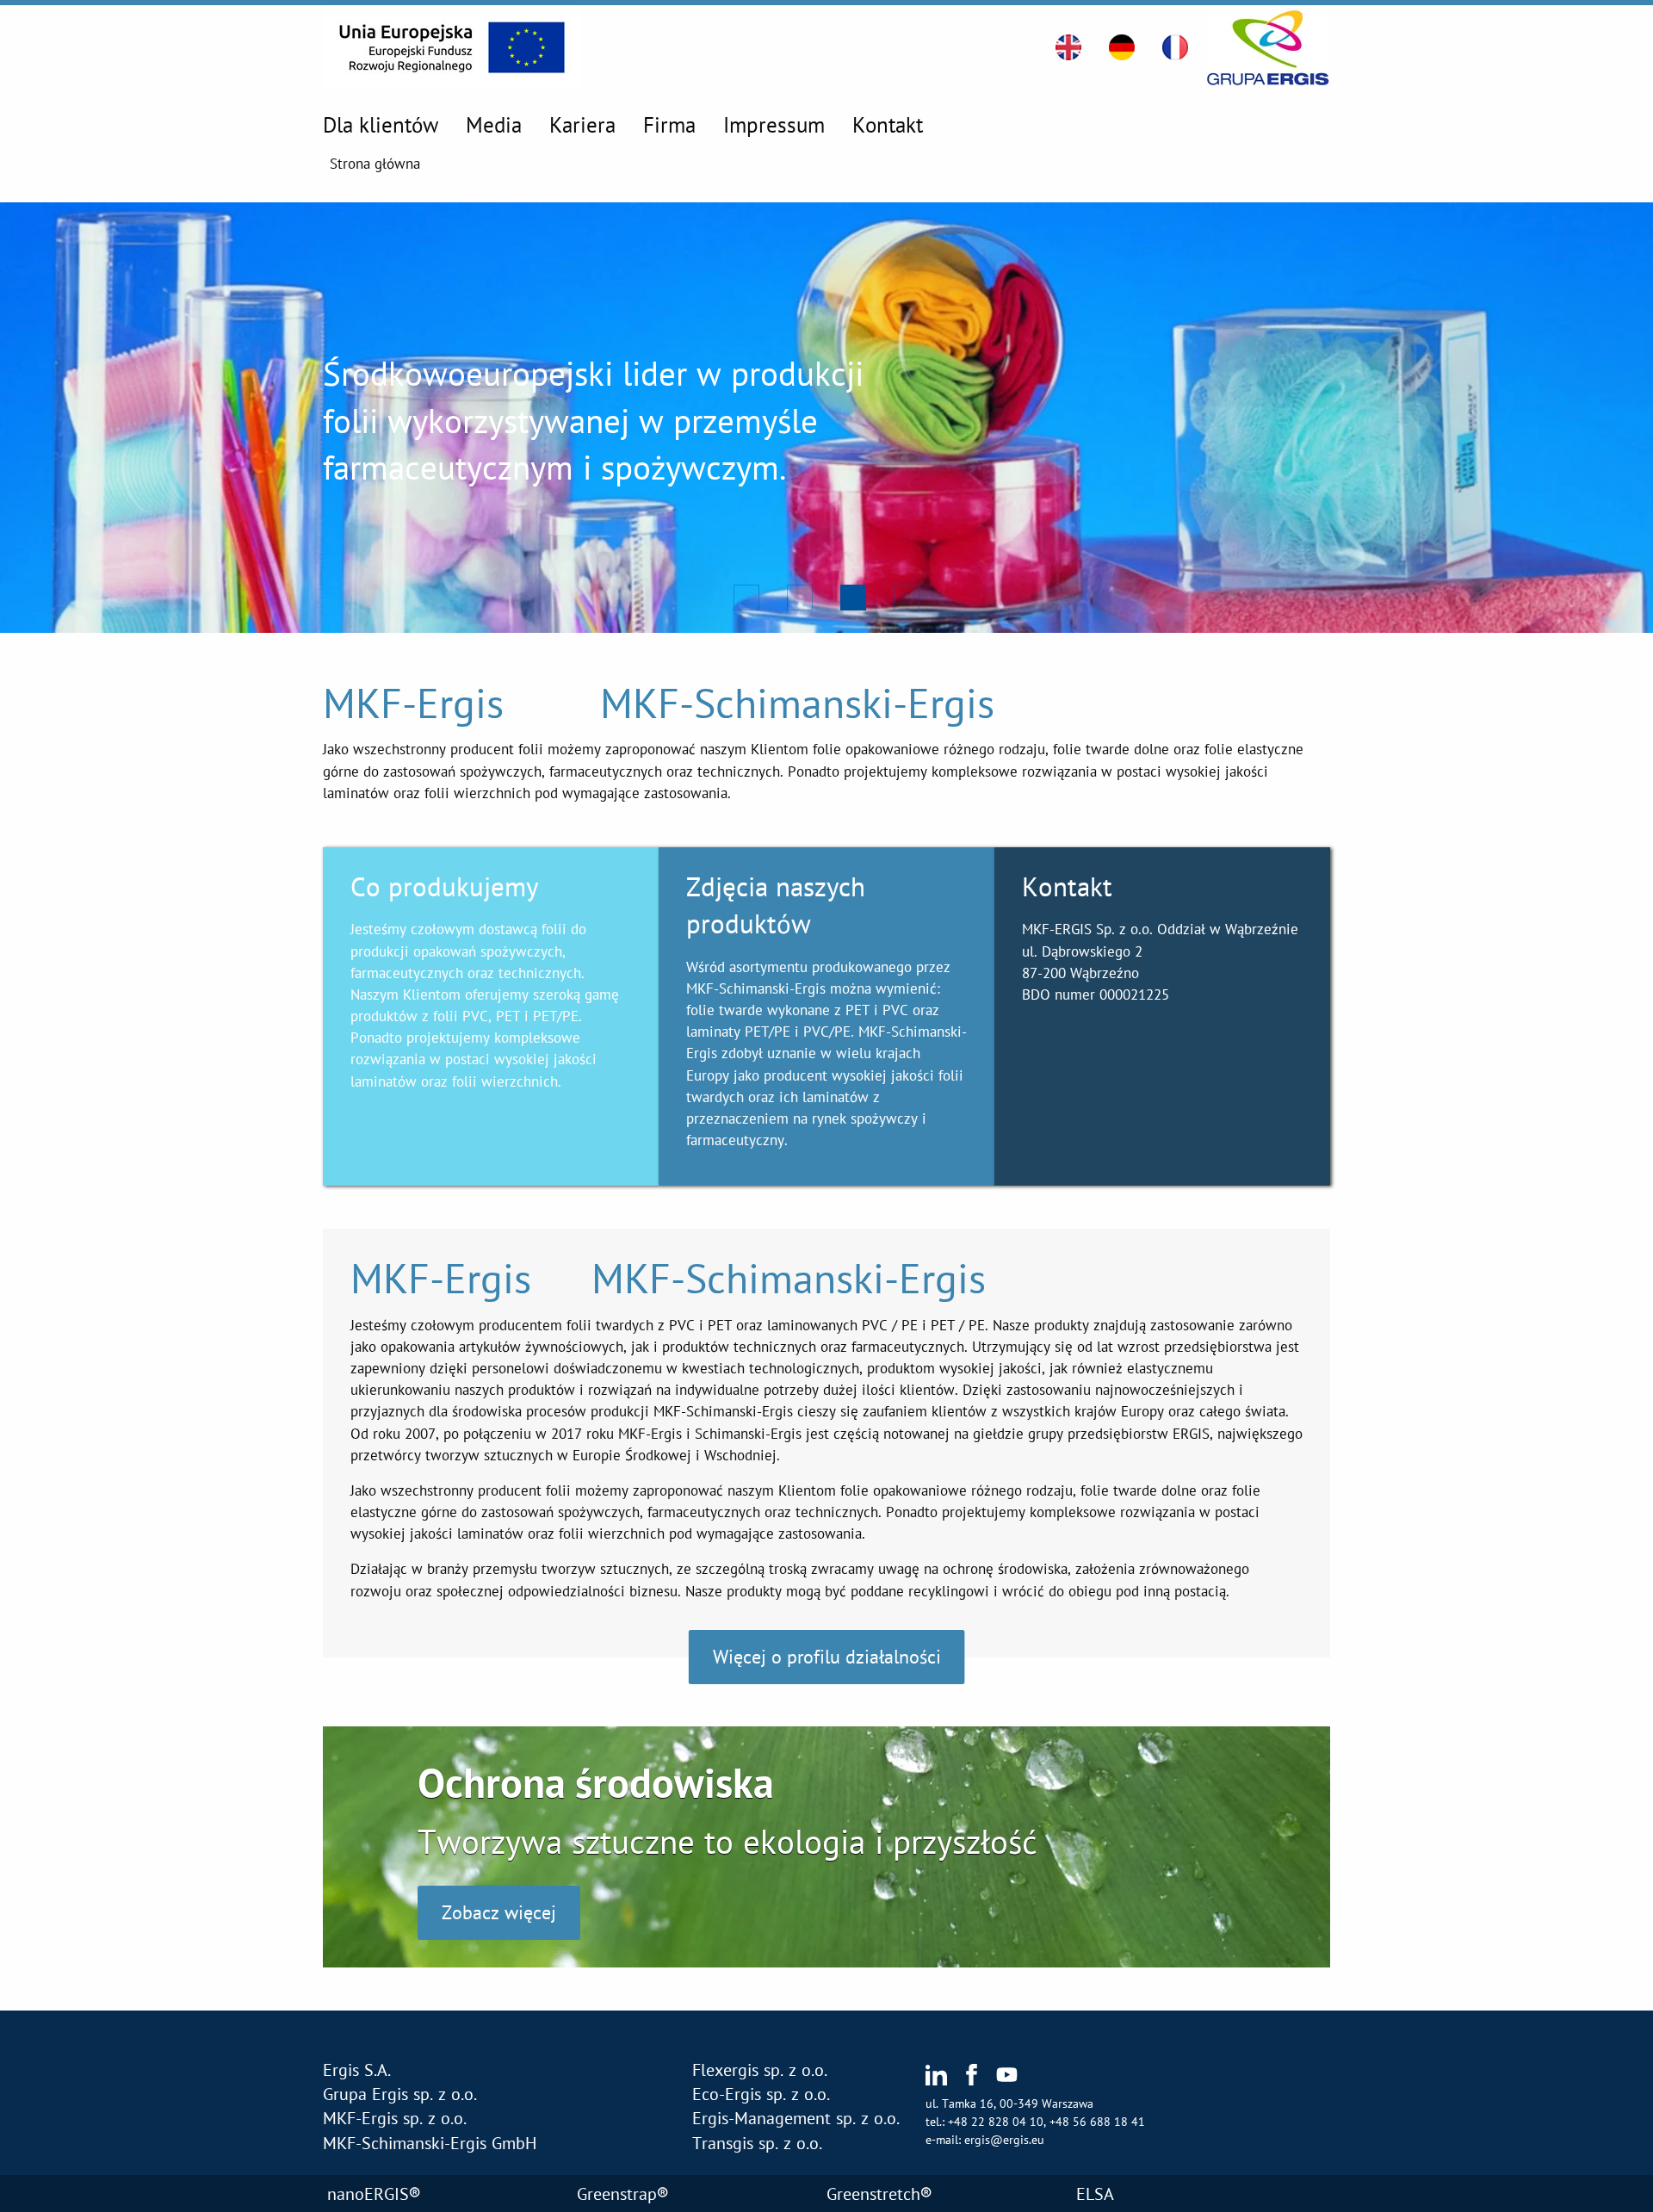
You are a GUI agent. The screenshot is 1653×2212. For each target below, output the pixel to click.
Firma (669, 125)
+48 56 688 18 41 (1097, 2122)
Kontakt (888, 125)
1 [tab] (743, 594)
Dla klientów (381, 125)
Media (494, 125)
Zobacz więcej (499, 1913)
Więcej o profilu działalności (827, 1656)
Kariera (582, 125)
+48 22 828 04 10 (996, 2122)
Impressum (774, 125)
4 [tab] (903, 594)
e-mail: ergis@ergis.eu (985, 2140)
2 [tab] (796, 594)
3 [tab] (850, 594)
